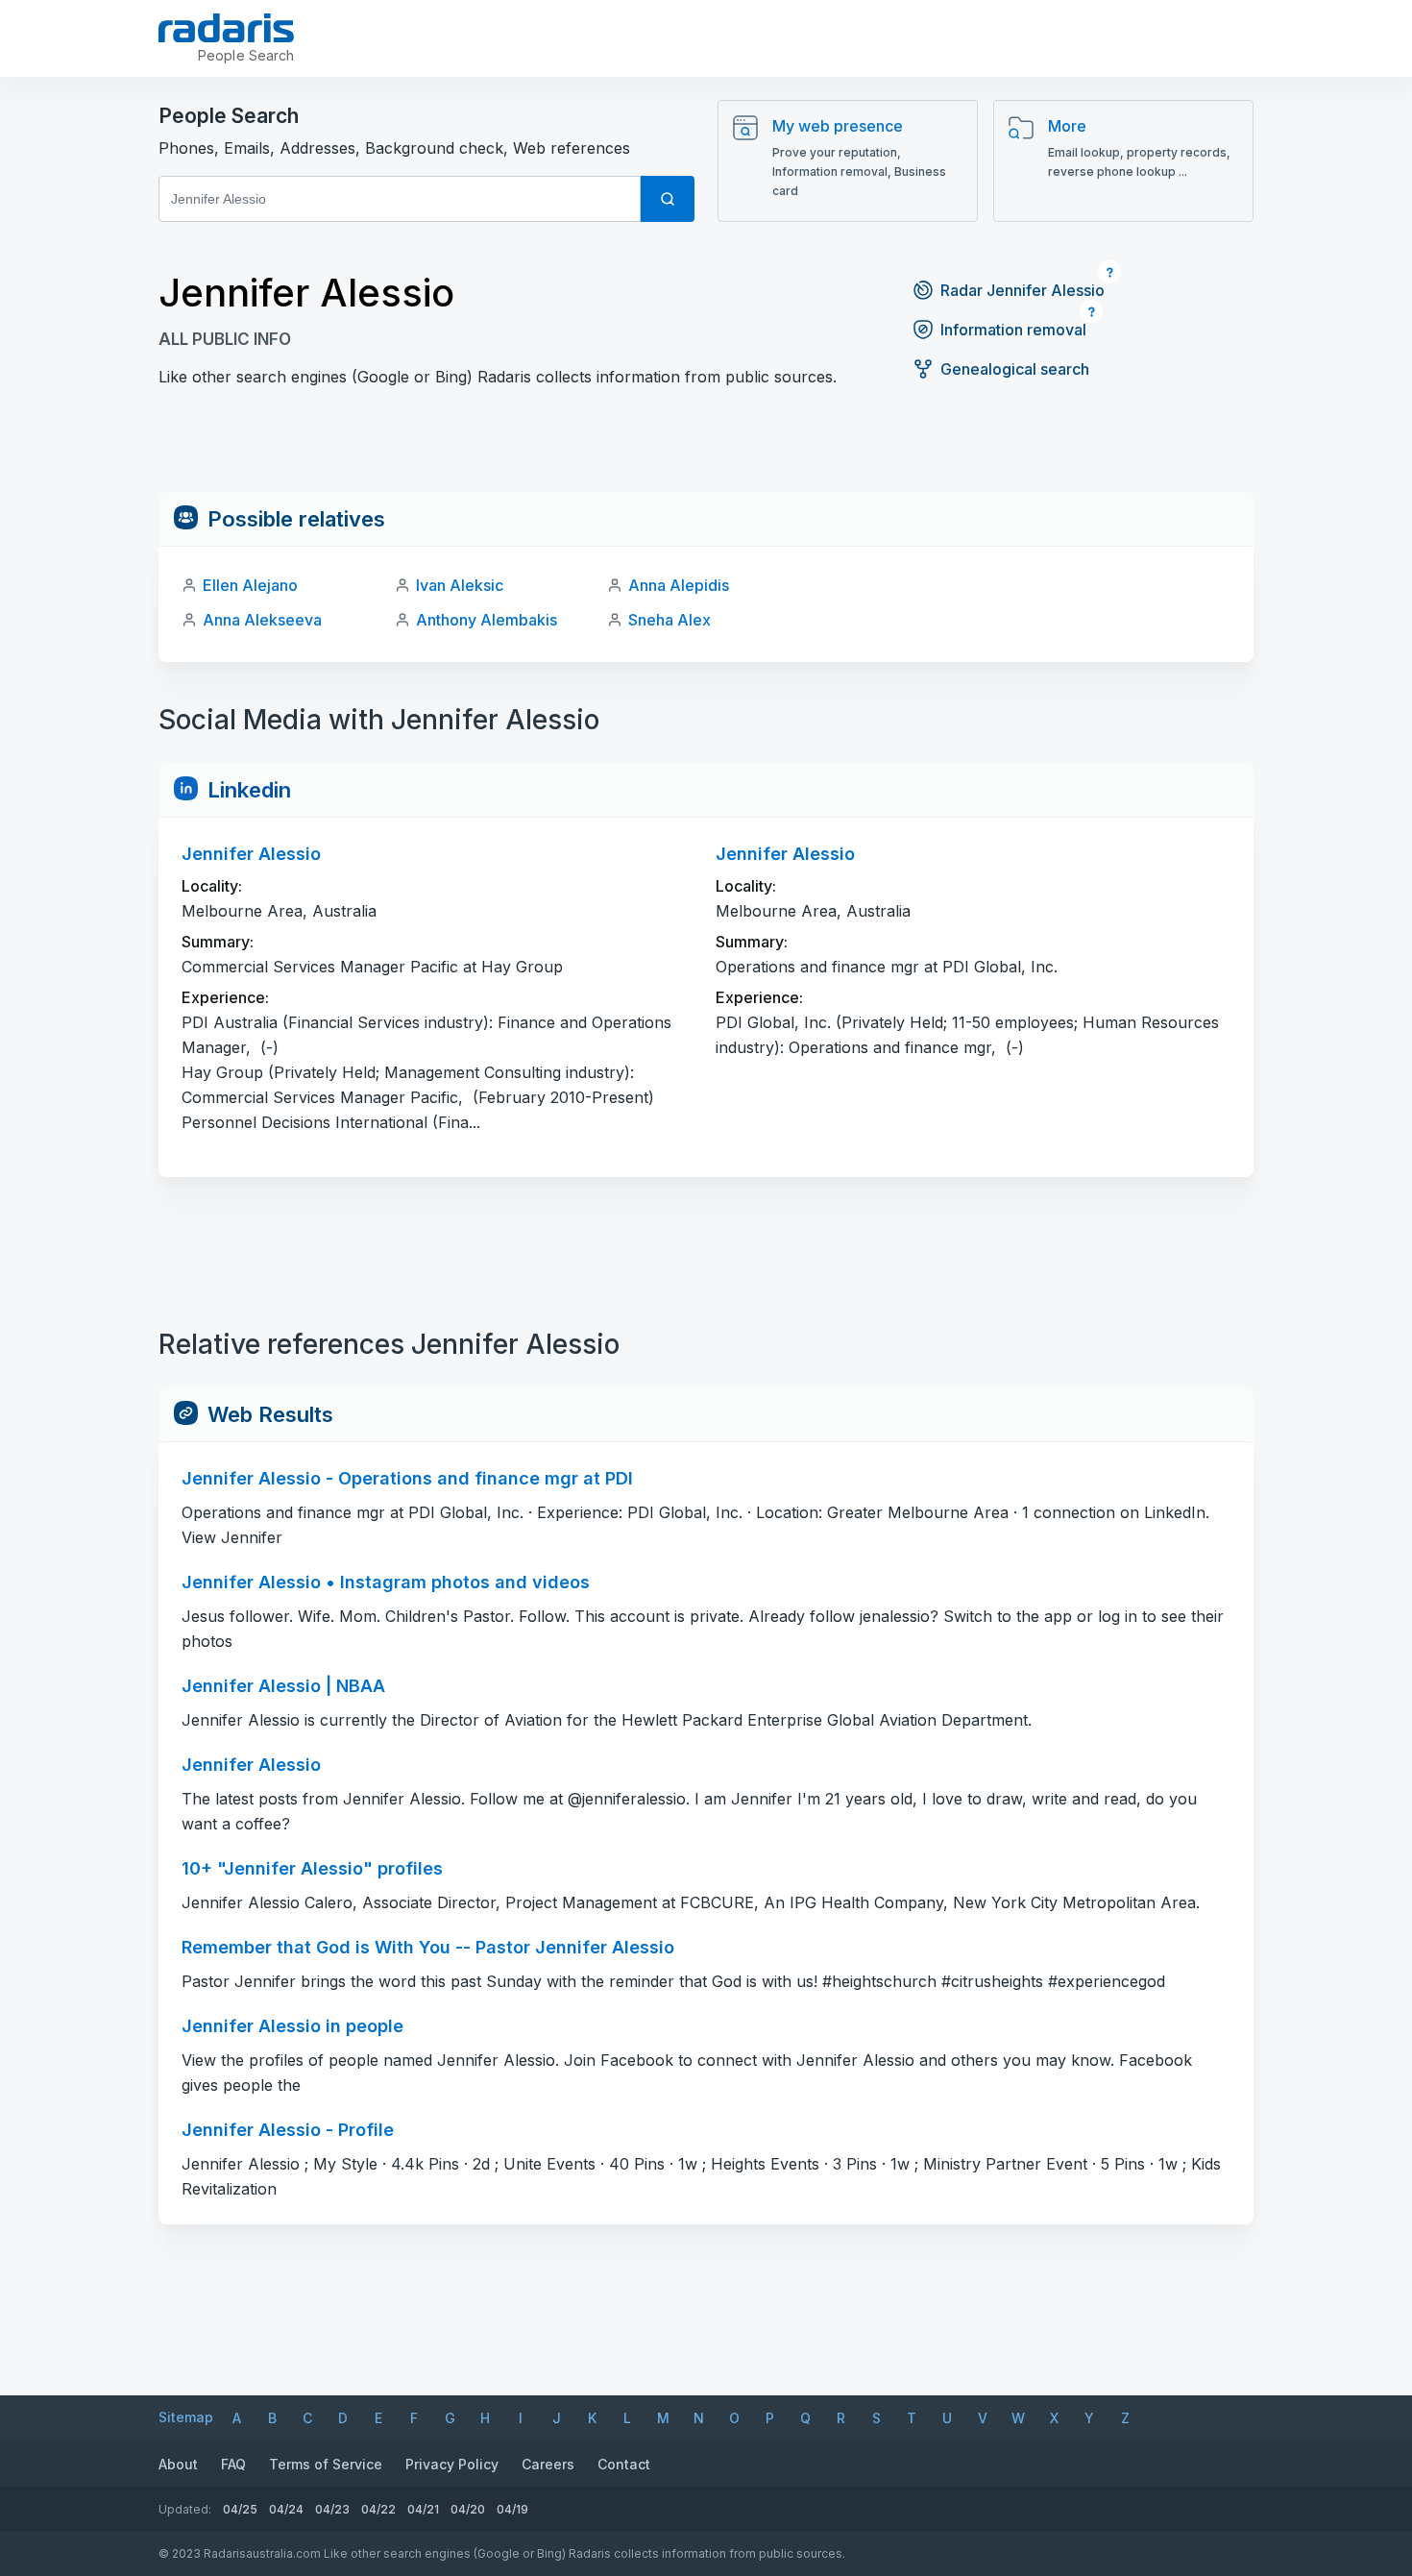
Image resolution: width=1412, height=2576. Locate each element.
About (178, 2464)
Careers (548, 2464)
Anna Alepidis (679, 585)
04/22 (378, 2509)
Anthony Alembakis (487, 620)
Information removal (1013, 330)
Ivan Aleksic (460, 585)
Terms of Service (326, 2464)
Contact (624, 2464)
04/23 (332, 2509)
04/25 (240, 2509)
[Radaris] (226, 28)
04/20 (468, 2509)
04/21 (423, 2509)
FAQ (233, 2464)
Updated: (185, 2509)
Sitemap (186, 2417)
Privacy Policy (452, 2464)
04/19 (512, 2509)
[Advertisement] (706, 449)
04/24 (286, 2509)
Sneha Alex (669, 620)
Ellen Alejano (250, 585)
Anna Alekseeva (262, 620)
